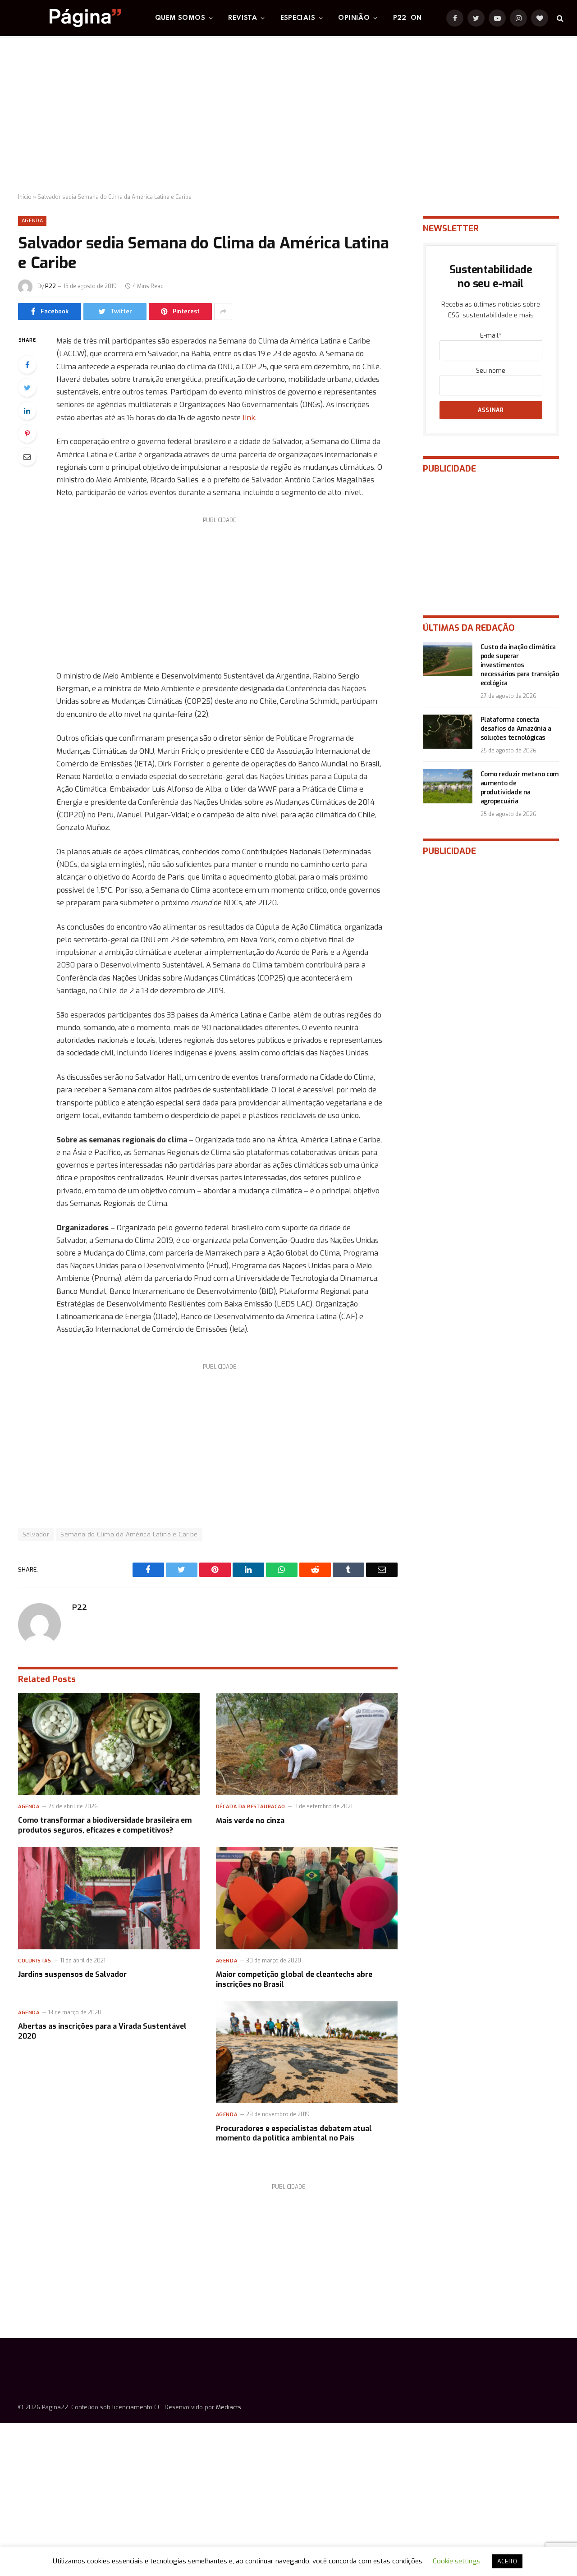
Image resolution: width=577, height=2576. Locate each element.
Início (25, 197)
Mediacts (229, 2407)
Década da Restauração (251, 1807)
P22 (50, 286)
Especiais (298, 18)
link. (249, 417)
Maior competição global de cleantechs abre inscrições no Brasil (294, 1979)
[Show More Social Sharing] (223, 312)
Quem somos (180, 18)
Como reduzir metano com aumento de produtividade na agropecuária (520, 788)
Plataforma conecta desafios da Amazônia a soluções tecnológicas (516, 729)
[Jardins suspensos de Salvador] (109, 1898)
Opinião (354, 18)
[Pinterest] (27, 434)
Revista (243, 18)
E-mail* (491, 336)
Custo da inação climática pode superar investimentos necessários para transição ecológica (520, 665)
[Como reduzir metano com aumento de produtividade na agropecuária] (448, 786)
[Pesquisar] (559, 18)
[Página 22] (67, 18)
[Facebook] (27, 365)
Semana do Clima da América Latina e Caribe (129, 1534)
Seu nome (491, 371)
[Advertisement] (288, 115)
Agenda (32, 221)
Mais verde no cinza (250, 1821)
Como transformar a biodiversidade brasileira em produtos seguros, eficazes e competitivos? (105, 1825)
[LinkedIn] (27, 411)
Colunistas (35, 1961)
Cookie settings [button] (457, 2561)
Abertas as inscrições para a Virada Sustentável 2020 (102, 2031)
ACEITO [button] (507, 2561)
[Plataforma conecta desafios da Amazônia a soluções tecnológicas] (448, 732)
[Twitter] (27, 388)
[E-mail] (27, 457)
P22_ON (408, 18)
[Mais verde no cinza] (307, 1744)
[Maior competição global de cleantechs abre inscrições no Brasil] (307, 1898)
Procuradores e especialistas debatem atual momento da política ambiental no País (294, 2134)
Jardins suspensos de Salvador (72, 1974)
